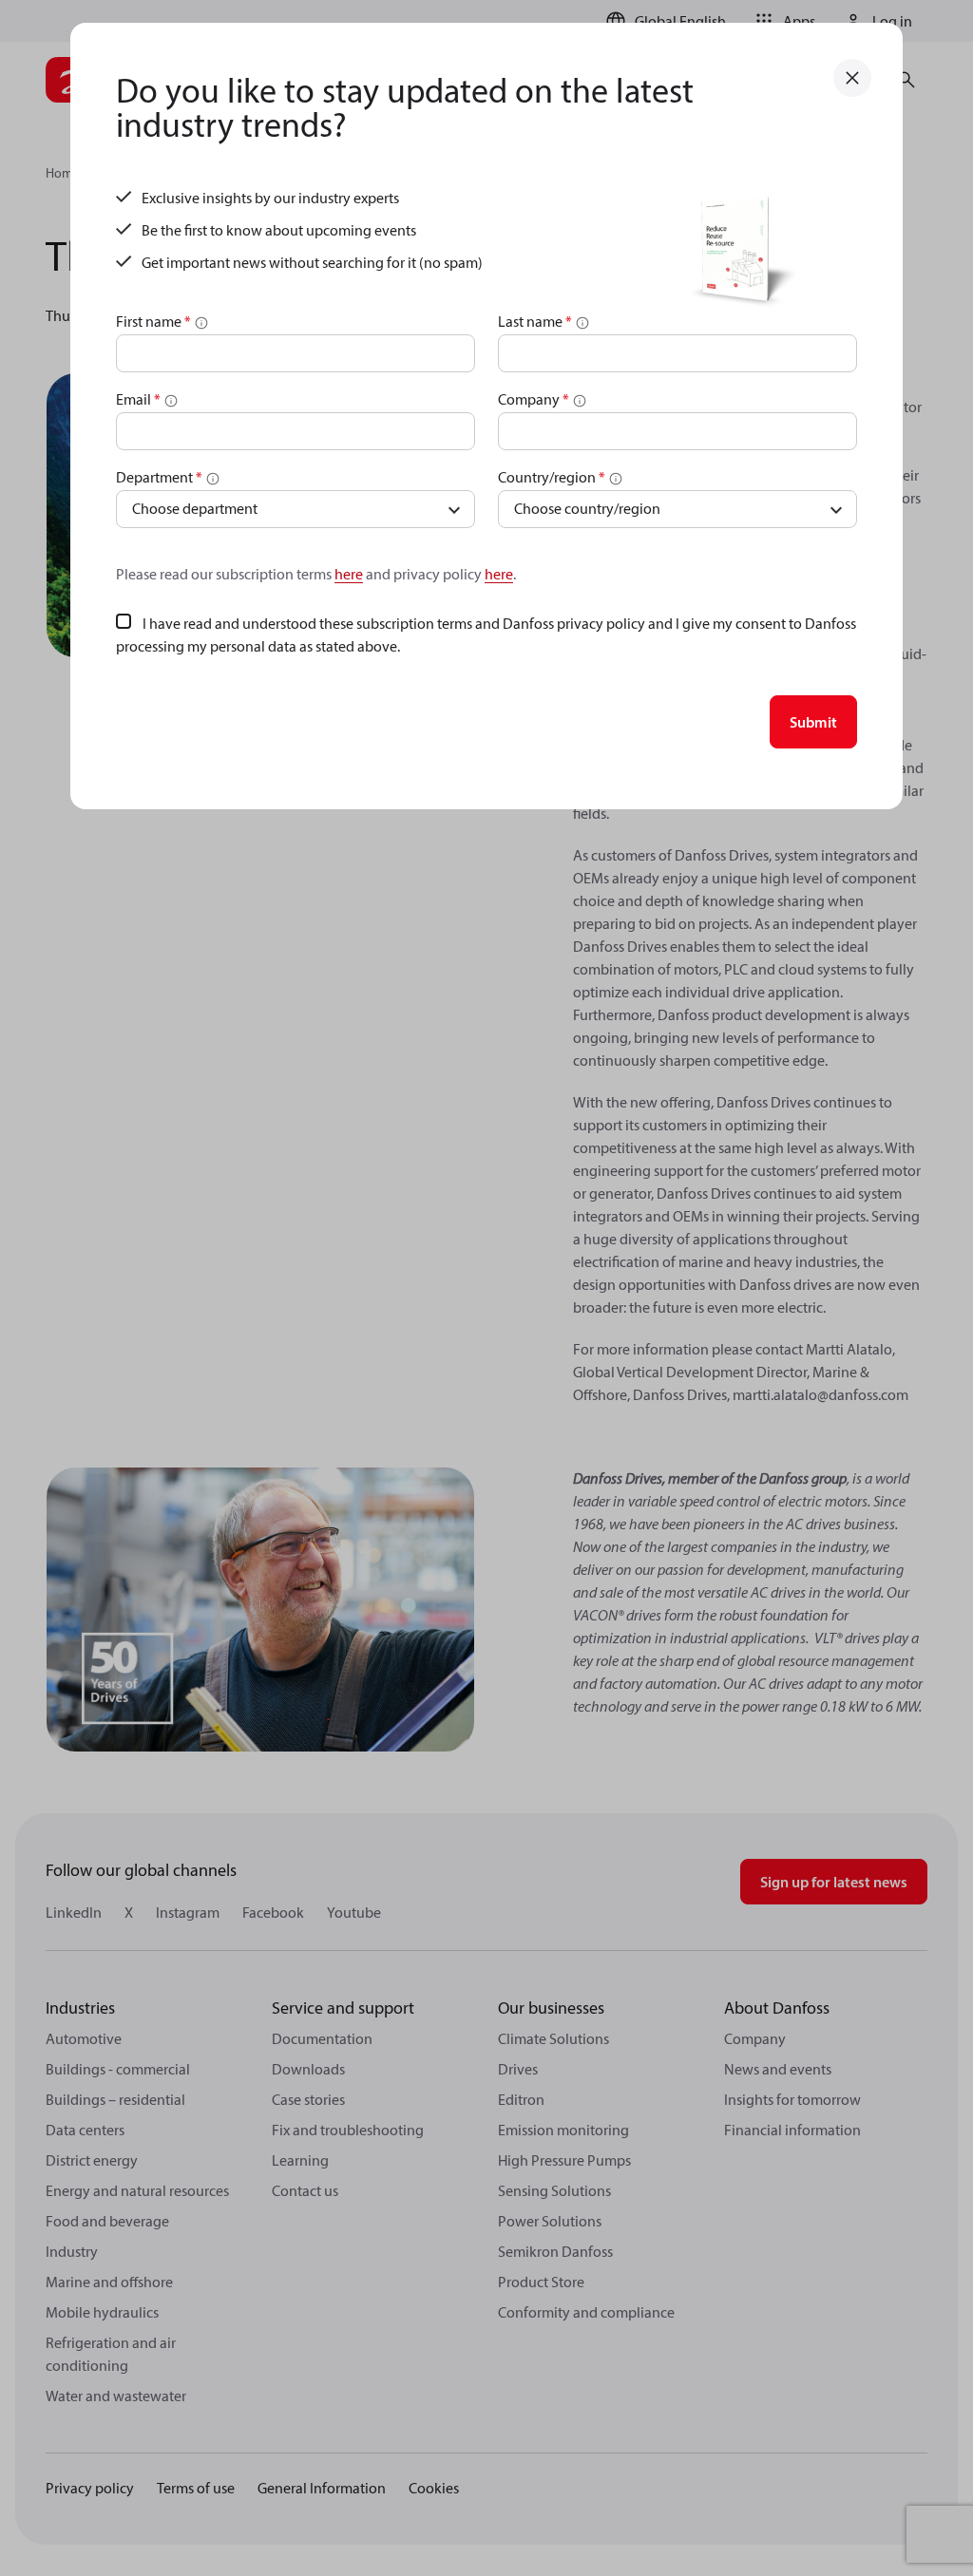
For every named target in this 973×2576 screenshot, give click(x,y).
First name (153, 321)
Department (159, 477)
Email (138, 399)
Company (534, 399)
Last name (535, 321)
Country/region (552, 477)
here (349, 574)
